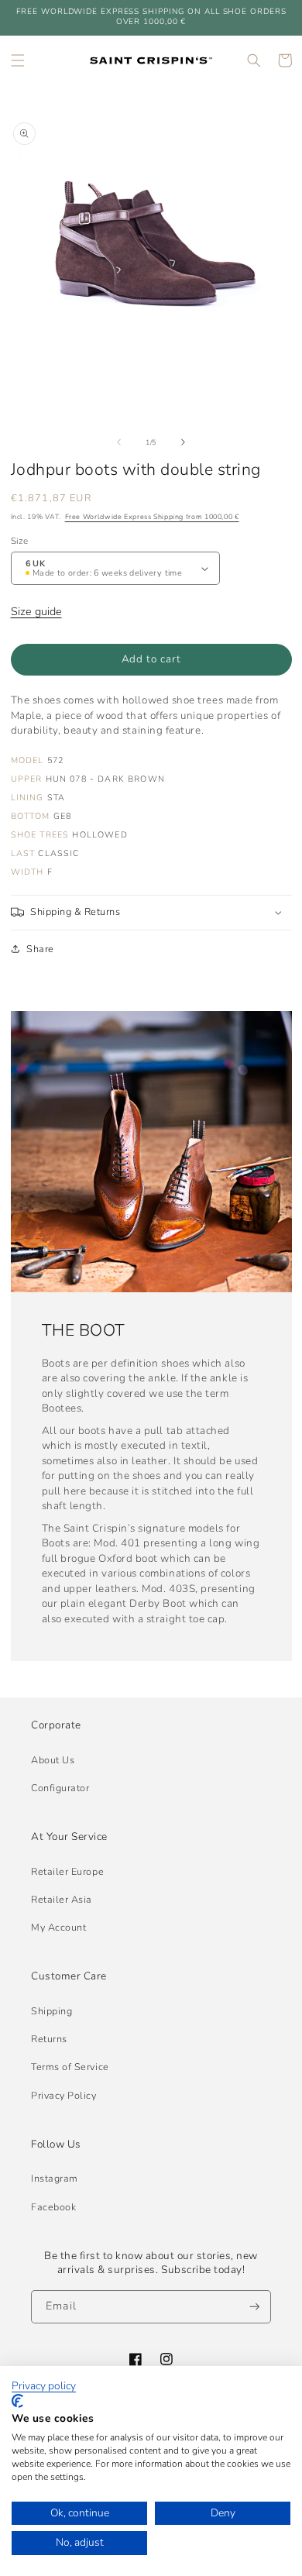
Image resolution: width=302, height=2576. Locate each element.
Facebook (53, 2207)
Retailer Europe (67, 1871)
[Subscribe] (255, 2307)
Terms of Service (70, 2067)
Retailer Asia (62, 1899)
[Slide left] (118, 442)
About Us (53, 1760)
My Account (58, 1927)
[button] (18, 60)
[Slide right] (184, 442)
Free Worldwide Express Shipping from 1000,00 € (152, 517)
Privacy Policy (64, 2095)
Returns (49, 2039)
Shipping (51, 2011)
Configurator (60, 1788)
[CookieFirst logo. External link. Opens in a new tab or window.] (17, 2401)
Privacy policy (44, 2386)
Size (19, 541)
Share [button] (40, 949)
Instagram (55, 2178)
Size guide (36, 611)
